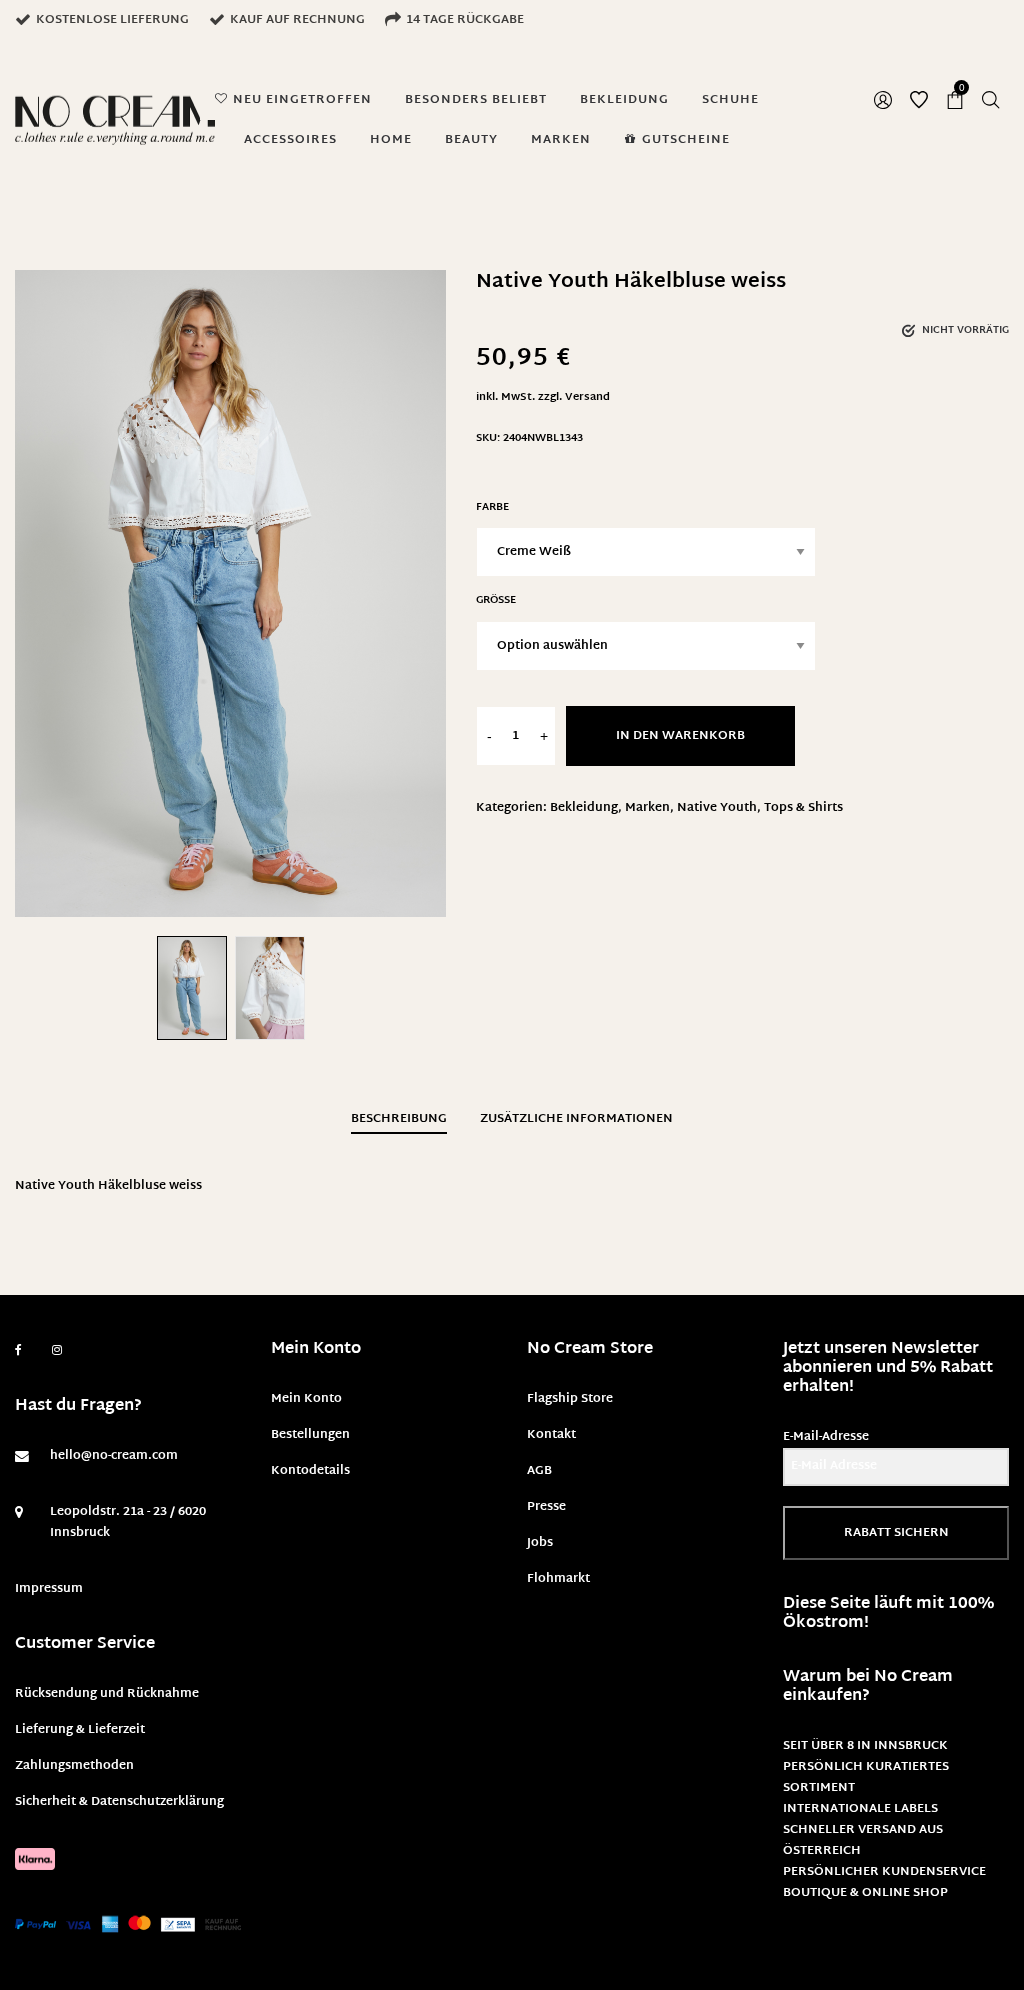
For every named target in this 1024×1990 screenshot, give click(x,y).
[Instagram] (57, 1351)
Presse (546, 1507)
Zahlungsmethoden (74, 1766)
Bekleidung (584, 808)
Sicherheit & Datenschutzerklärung (119, 1802)
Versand (587, 397)
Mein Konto (306, 1399)
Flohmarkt (558, 1579)
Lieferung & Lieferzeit (80, 1730)
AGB (539, 1471)
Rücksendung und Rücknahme (107, 1694)
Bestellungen (310, 1435)
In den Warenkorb (680, 736)
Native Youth (717, 808)
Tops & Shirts (803, 808)
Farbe (492, 507)
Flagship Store (570, 1399)
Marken (647, 808)
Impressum (49, 1589)
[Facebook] (18, 1350)
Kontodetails (310, 1471)
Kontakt (551, 1435)
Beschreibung (399, 1119)
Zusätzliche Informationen (576, 1119)
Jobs (540, 1543)
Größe (496, 600)
